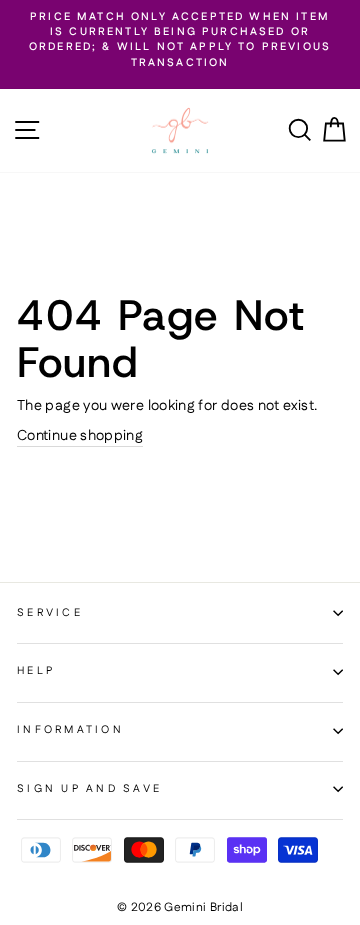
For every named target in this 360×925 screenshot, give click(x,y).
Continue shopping (80, 436)
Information (70, 730)
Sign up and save (89, 789)
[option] (180, 40)
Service (50, 613)
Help (36, 671)
